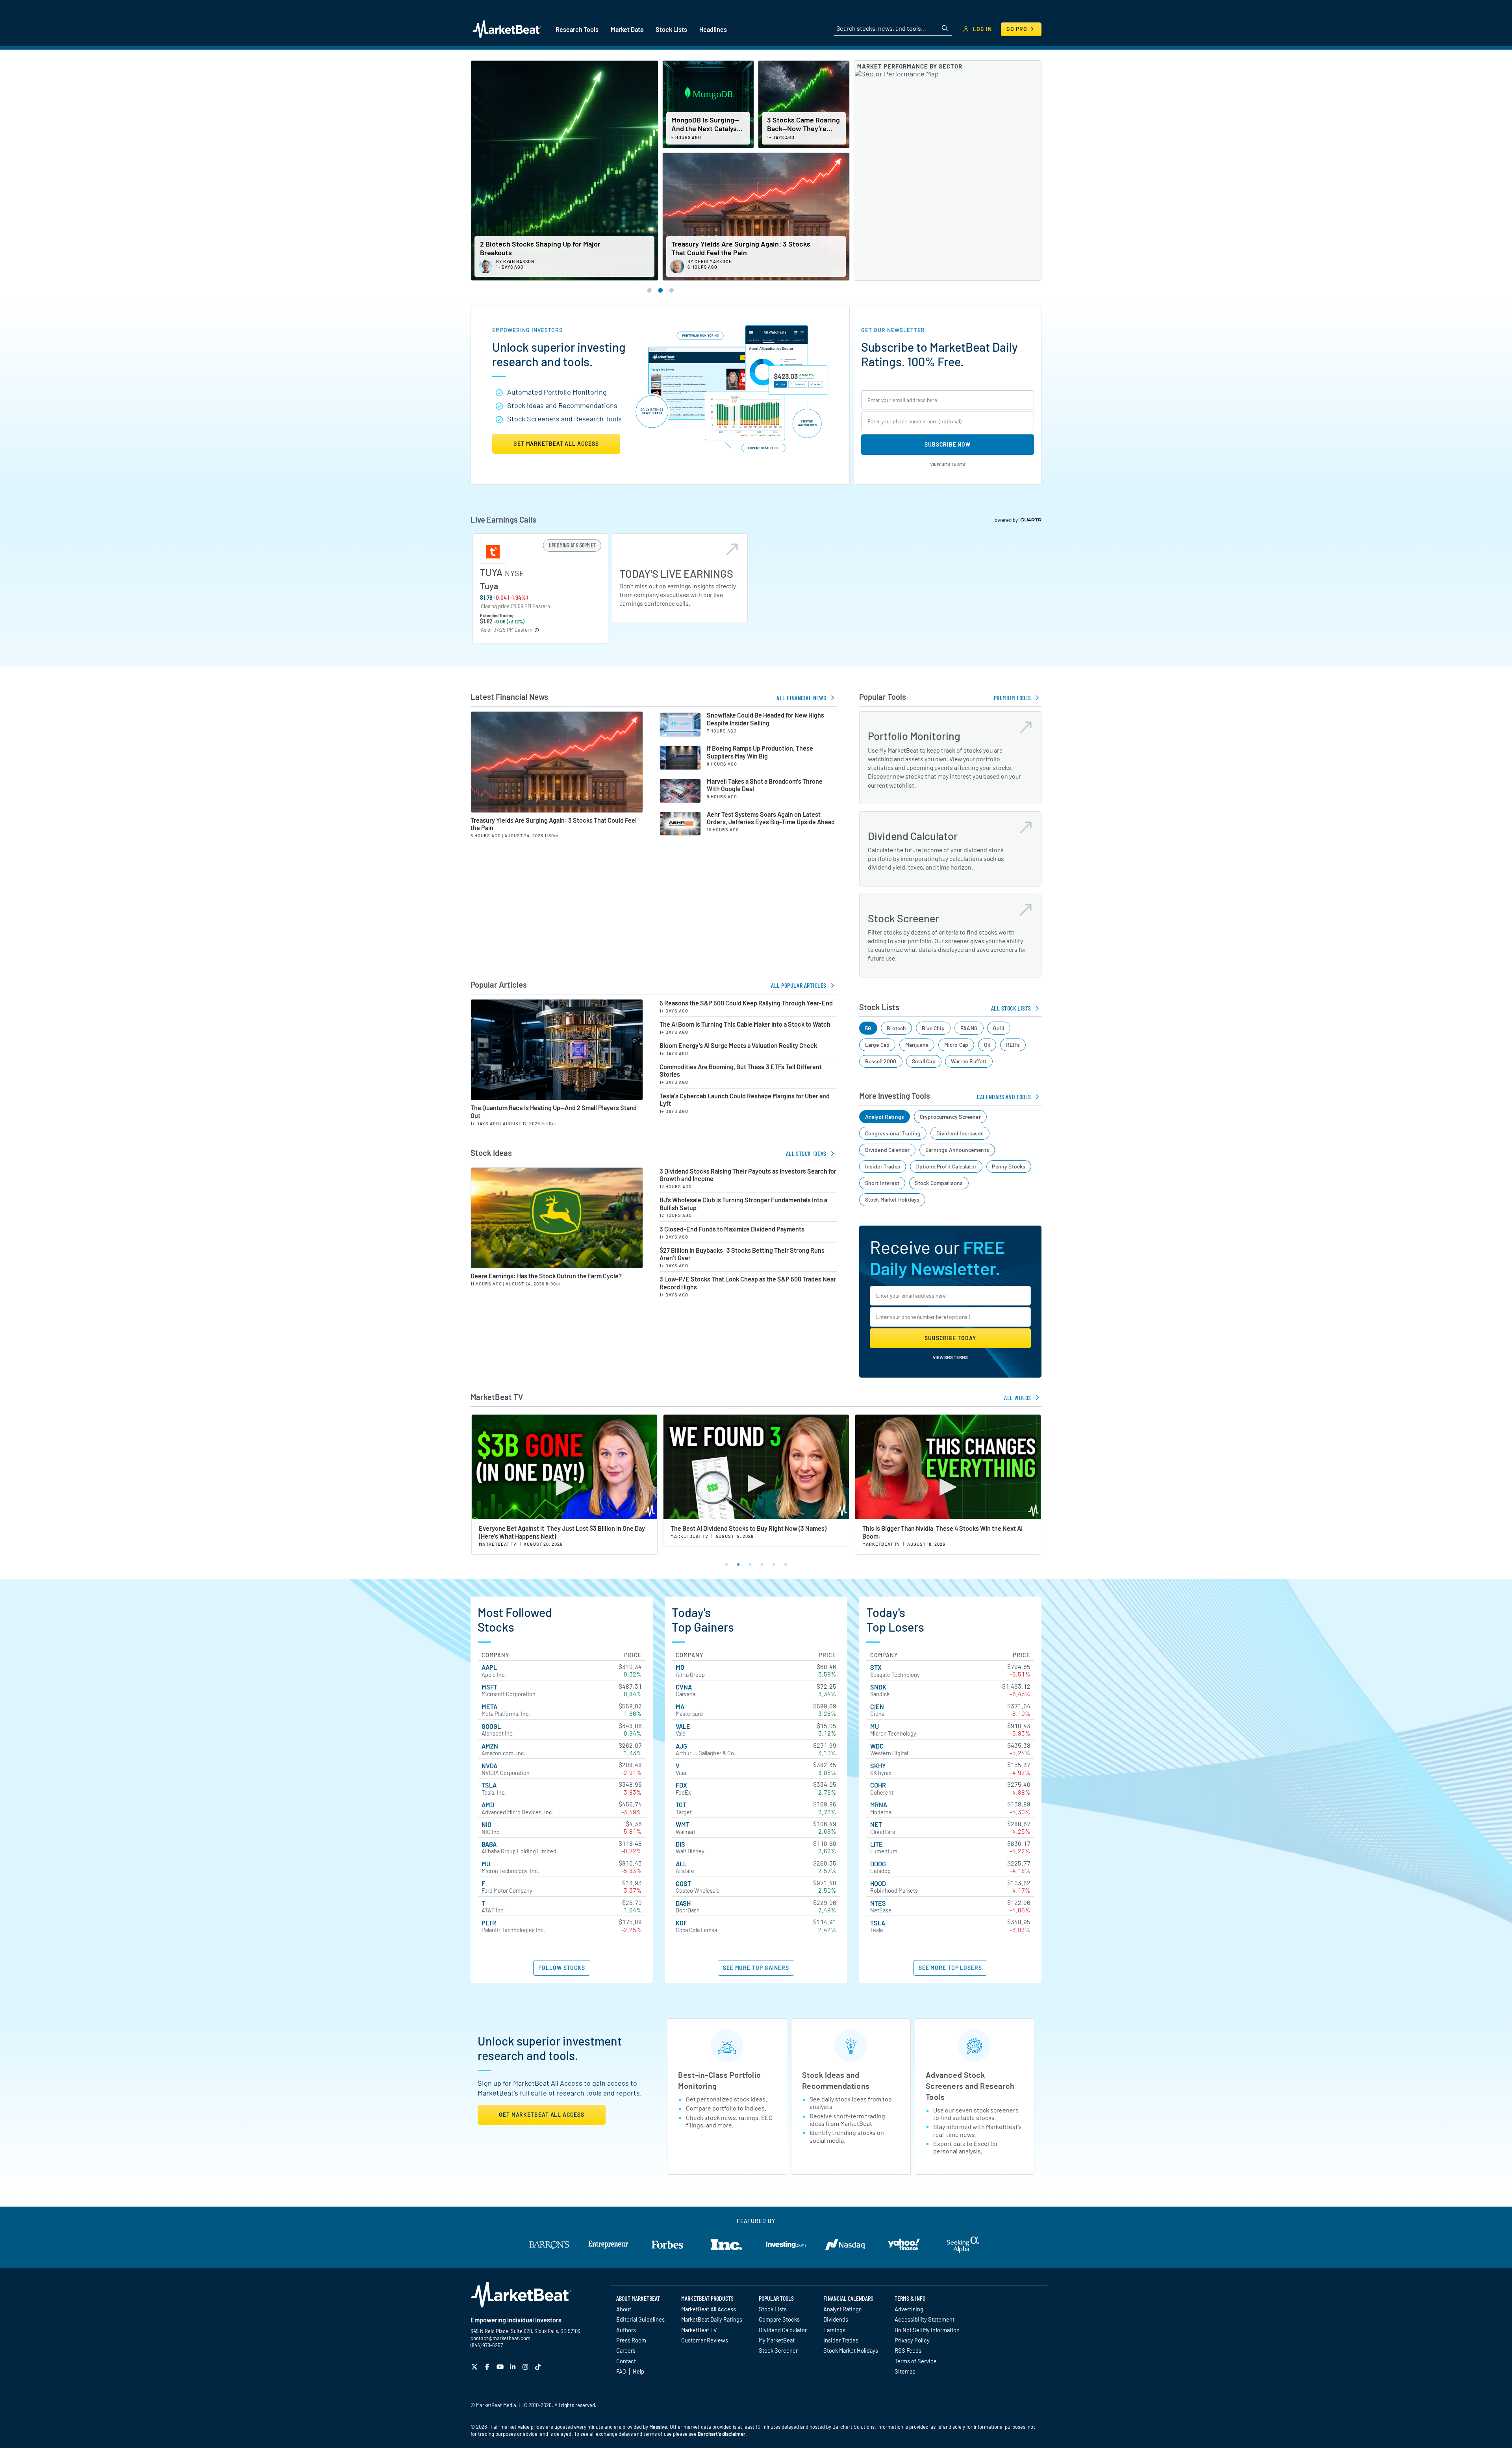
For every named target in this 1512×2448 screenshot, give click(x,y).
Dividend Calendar (888, 1150)
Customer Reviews (705, 2340)
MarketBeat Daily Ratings (712, 2319)
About (624, 2309)
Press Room (631, 2340)
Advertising (909, 2309)
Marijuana (917, 1045)
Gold (999, 1028)
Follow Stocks (562, 1968)
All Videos (1018, 1397)
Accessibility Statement (925, 2319)
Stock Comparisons (939, 1183)
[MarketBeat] (507, 29)
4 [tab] (762, 1563)
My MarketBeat (777, 2340)
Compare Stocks (779, 2319)
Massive (658, 2427)
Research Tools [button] (577, 29)
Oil (987, 1045)
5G (868, 1028)
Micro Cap (956, 1045)
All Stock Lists (1011, 1008)
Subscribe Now (948, 444)
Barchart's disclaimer (722, 2434)
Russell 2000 (881, 1061)
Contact (626, 2361)
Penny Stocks (1009, 1166)
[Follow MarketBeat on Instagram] (526, 2367)
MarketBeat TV (699, 2330)
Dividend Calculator (783, 2330)
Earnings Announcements (957, 1150)
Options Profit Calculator (946, 1166)
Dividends (836, 2319)
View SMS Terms (948, 464)
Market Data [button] (627, 29)
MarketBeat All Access (709, 2309)
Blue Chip (933, 1028)
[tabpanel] (564, 1485)
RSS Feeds (908, 2350)
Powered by (1005, 520)
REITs (1013, 1045)
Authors (626, 2330)
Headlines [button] (713, 29)
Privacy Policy (912, 2340)
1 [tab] (726, 1563)
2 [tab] (738, 1563)
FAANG (969, 1028)
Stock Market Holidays (892, 1199)
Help (638, 2371)
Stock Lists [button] (671, 29)
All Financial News (801, 698)
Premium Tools (1013, 698)
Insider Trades (883, 1166)
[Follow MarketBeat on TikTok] (539, 2367)
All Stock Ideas (806, 1153)
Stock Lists (773, 2309)
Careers (626, 2350)
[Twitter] (475, 2367)
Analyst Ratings (885, 1117)
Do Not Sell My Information (927, 2330)
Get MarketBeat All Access (556, 444)
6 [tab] (786, 1563)
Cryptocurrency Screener (950, 1117)
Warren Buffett (969, 1061)
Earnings (834, 2330)
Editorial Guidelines (640, 2319)
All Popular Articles (799, 985)
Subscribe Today (950, 1338)
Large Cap (877, 1045)
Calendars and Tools (1004, 1097)
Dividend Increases (960, 1133)
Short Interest (882, 1183)
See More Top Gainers (756, 1968)
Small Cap (924, 1061)
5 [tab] (774, 1563)
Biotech (896, 1028)
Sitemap (905, 2371)
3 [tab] (750, 1563)
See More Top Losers (950, 1968)
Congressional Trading (893, 1133)
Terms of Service (916, 2361)
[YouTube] (501, 2367)
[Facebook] (488, 2367)
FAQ (621, 2371)
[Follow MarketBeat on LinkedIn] (514, 2367)
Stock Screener (778, 2350)
